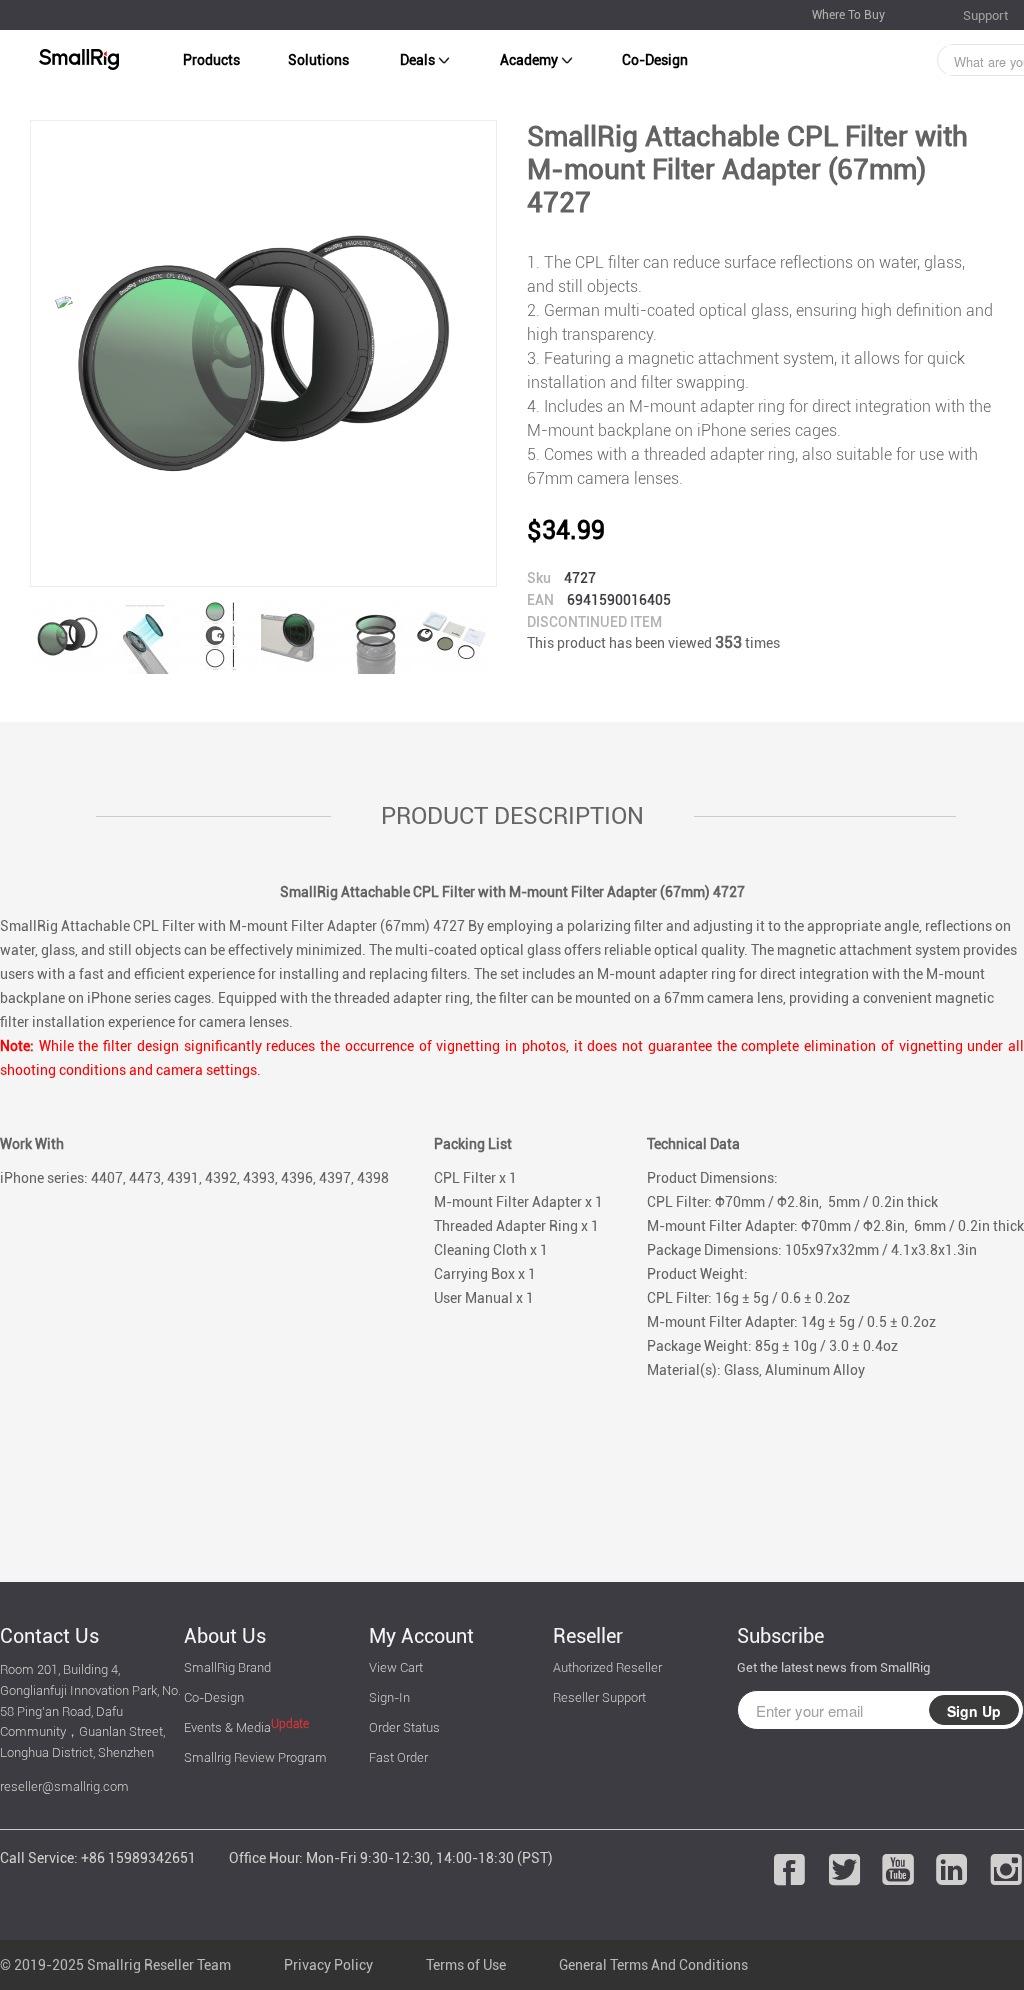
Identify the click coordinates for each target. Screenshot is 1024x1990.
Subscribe (780, 1636)
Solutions (318, 60)
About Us (225, 1636)
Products (211, 60)
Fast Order (398, 1757)
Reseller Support (599, 1697)
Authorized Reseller (607, 1667)
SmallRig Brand (227, 1667)
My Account (421, 1636)
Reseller (588, 1636)
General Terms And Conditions (653, 1965)
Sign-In (389, 1697)
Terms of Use (466, 1965)
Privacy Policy (328, 1965)
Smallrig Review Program (255, 1757)
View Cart (396, 1667)
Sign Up (974, 1711)
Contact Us (49, 1636)
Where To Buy (848, 15)
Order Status (404, 1727)
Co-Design (655, 60)
